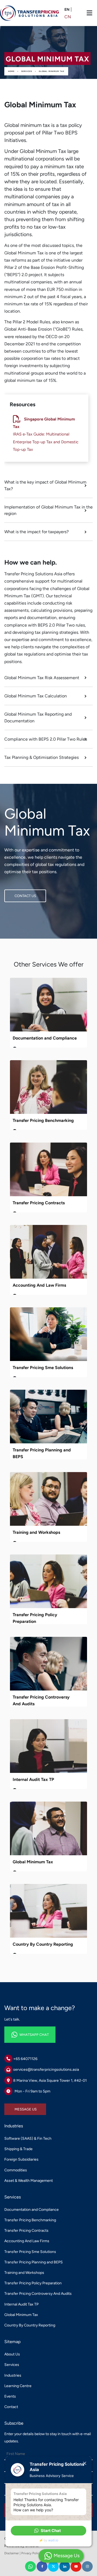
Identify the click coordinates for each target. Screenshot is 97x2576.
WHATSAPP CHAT (19, 2030)
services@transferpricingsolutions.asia (46, 2070)
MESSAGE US (15, 2107)
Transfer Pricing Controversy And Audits (38, 2294)
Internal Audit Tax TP (33, 1779)
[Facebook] (42, 2566)
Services (27, 71)
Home (11, 71)
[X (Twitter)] (53, 2566)
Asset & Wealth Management (29, 2181)
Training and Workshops (36, 1532)
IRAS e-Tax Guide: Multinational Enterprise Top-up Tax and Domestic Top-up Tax (46, 442)
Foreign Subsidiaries (21, 2159)
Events (10, 2396)
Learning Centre (18, 2386)
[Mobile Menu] (89, 13)
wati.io (53, 2540)
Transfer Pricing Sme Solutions (43, 1368)
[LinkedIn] (65, 2566)
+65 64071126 (25, 2059)
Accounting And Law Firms (39, 1285)
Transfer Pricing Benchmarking (43, 1120)
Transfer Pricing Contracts (39, 1203)
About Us (12, 2354)
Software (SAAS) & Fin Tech (28, 2138)
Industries (13, 2375)
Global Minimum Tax (52, 71)
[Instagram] (87, 2566)
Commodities (16, 2170)
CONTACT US (15, 893)
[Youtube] (76, 2566)
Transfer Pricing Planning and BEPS (34, 2262)
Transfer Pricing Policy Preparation (33, 2283)
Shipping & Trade (18, 2149)
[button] (48, 2531)
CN (68, 17)
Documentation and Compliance (45, 1038)
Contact (11, 2407)
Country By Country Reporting (43, 1944)
